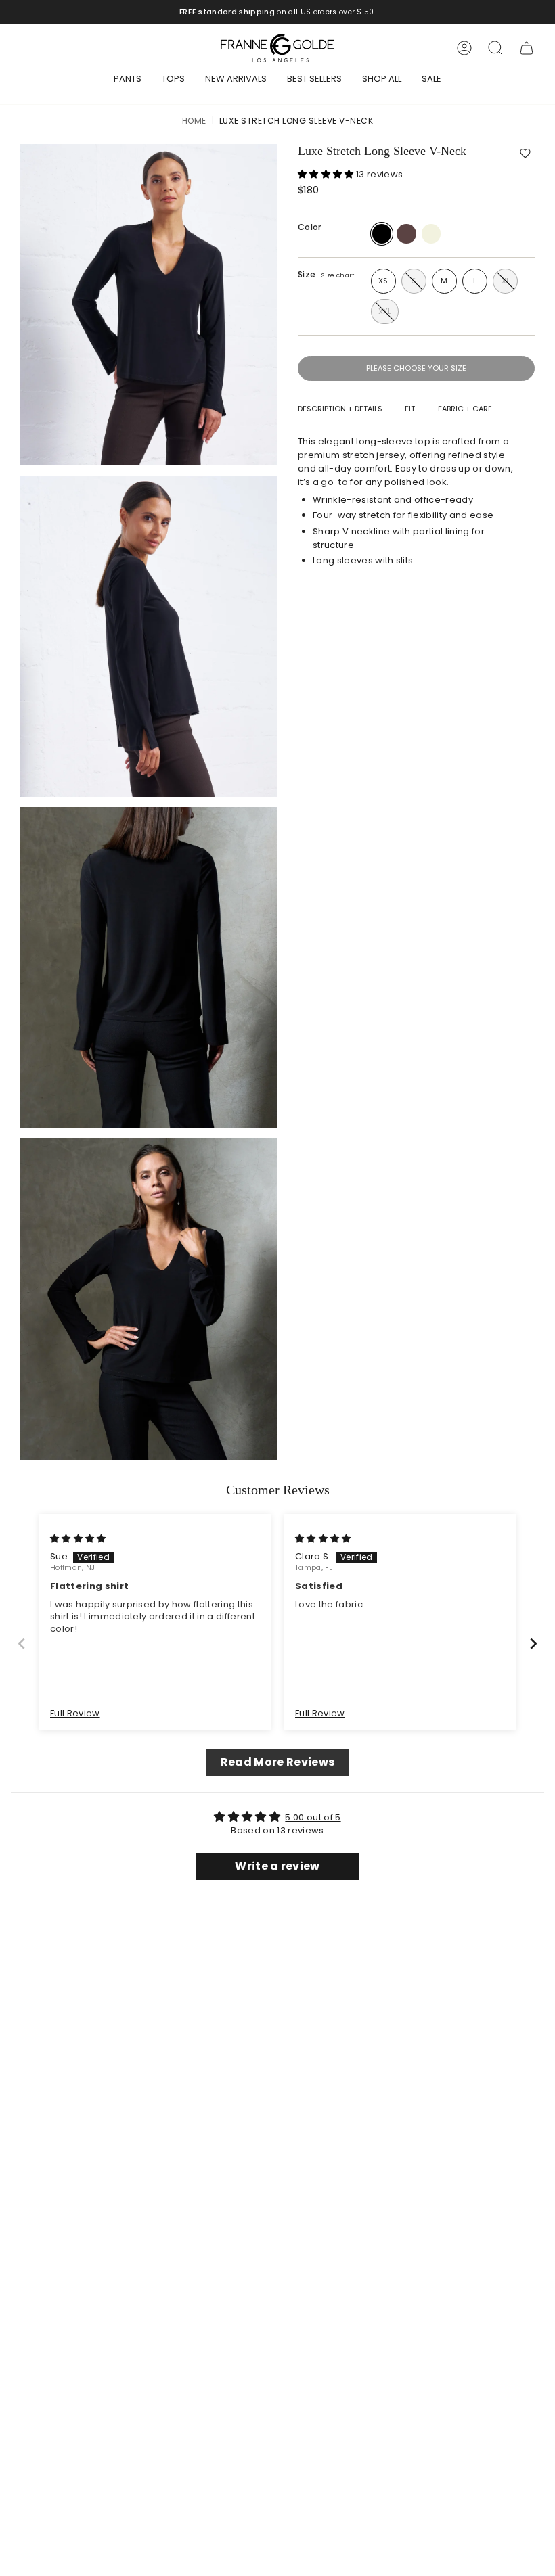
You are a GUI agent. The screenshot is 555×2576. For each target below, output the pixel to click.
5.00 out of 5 (313, 1817)
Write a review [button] (277, 1866)
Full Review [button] (75, 1713)
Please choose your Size (416, 368)
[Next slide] (533, 1643)
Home (194, 121)
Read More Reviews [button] (278, 1762)
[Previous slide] (22, 1643)
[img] (78, 1539)
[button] (525, 154)
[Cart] (527, 48)
